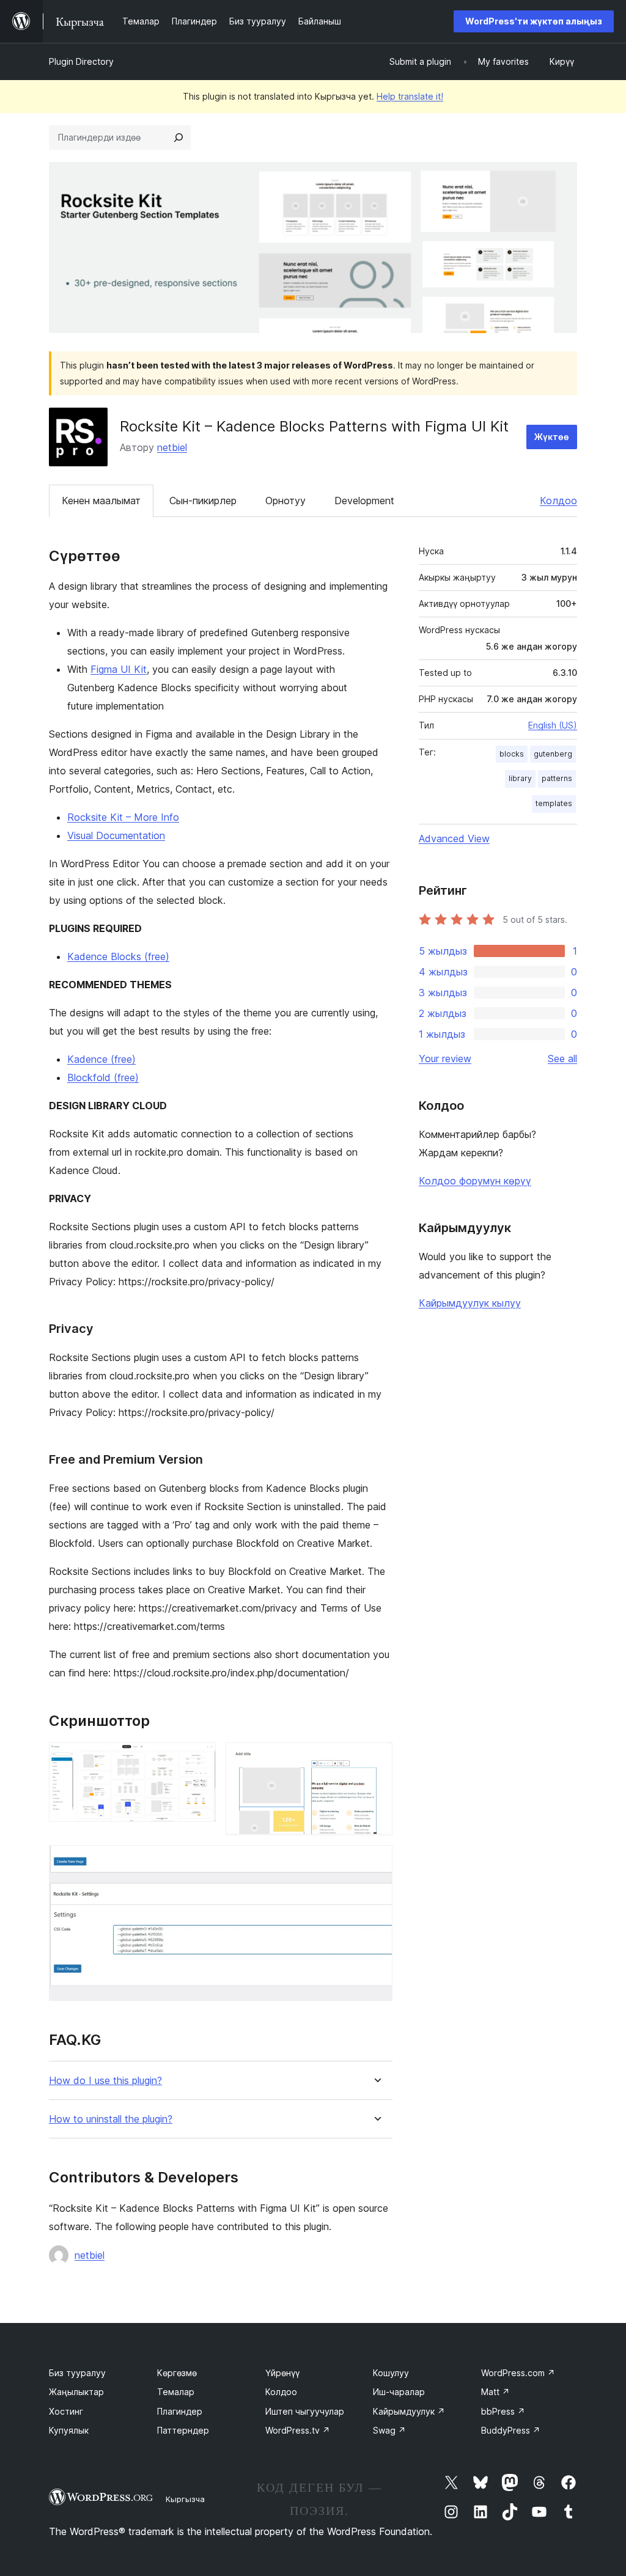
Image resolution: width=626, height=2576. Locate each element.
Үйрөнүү (282, 2373)
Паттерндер (183, 2430)
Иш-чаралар (399, 2392)
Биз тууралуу (77, 2373)
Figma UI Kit (119, 669)
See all (562, 1059)
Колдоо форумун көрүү (475, 1181)
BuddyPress (511, 2430)
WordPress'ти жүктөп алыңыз (534, 21)
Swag (389, 2430)
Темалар (176, 2392)
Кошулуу (391, 2373)
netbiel (172, 447)
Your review (445, 1059)
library (520, 778)
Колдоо (558, 501)
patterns (557, 778)
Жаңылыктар (76, 2392)
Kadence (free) (101, 1059)
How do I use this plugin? (105, 2081)
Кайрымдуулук (409, 2411)
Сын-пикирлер (203, 501)
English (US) (553, 725)
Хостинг (66, 2411)
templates (554, 803)
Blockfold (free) (103, 1077)
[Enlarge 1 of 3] (199, 1759)
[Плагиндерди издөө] (179, 138)
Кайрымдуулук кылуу (470, 1303)
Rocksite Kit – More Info (123, 817)
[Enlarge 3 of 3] (376, 1862)
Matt (495, 2392)
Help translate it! (410, 96)
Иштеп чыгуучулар (305, 2411)
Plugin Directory (81, 61)
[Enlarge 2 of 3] (376, 1759)
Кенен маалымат (101, 501)
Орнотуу (285, 501)
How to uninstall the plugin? (111, 2119)
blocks (512, 754)
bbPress (503, 2411)
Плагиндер (180, 2411)
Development (364, 501)
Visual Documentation (116, 835)
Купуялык (69, 2430)
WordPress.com (518, 2373)
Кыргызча (185, 2499)
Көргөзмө (177, 2373)
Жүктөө (552, 437)
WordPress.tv (298, 2430)
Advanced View (454, 838)
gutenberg (553, 754)
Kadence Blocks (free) (118, 956)
